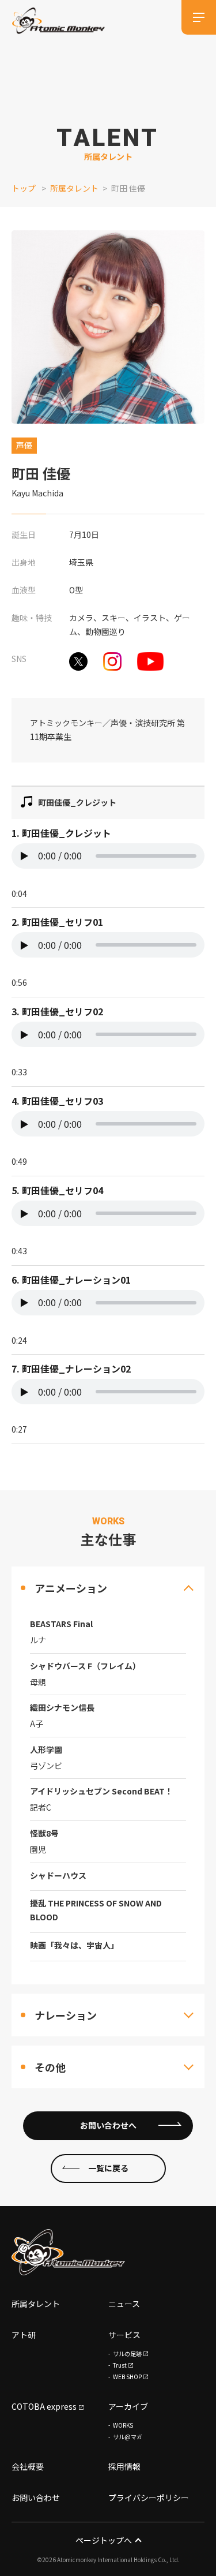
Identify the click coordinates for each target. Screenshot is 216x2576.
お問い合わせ (36, 2498)
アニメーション (71, 1588)
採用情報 (124, 2466)
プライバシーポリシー (149, 2498)
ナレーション (66, 2015)
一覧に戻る (108, 2168)
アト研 (24, 2335)
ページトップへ (104, 2540)
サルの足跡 (127, 2353)
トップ (24, 188)
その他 (50, 2067)
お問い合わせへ (108, 2125)
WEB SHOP (127, 2377)
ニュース (124, 2304)
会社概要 (28, 2466)
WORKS (123, 2425)
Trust (120, 2365)
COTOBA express (44, 2406)
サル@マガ (128, 2437)
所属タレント (74, 188)
